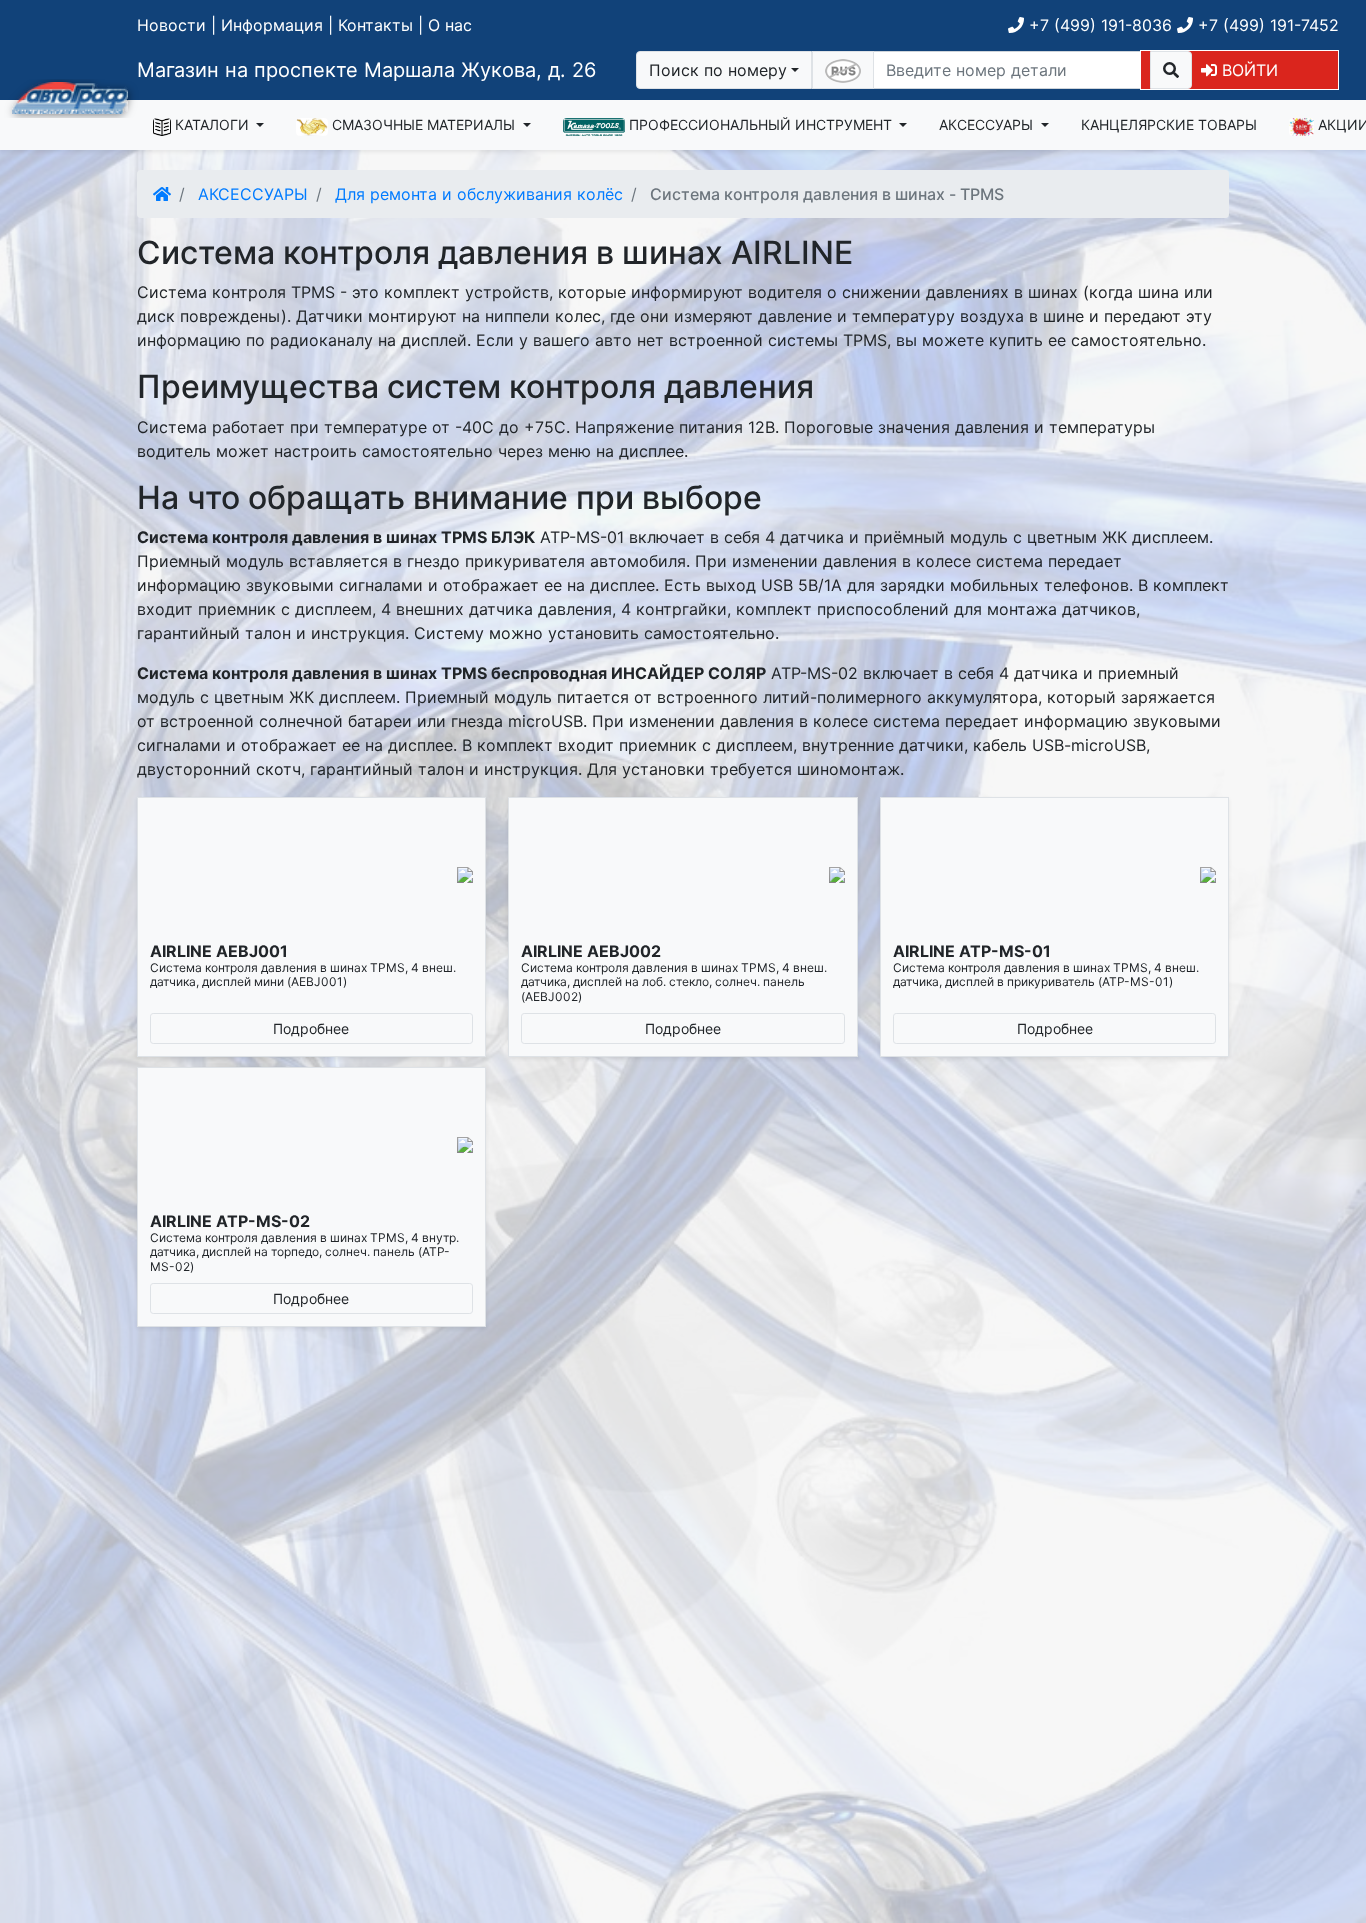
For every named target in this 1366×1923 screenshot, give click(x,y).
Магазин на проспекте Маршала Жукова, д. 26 (366, 70)
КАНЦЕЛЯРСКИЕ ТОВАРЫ (1169, 124)
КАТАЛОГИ (212, 124)
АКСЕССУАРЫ (988, 124)
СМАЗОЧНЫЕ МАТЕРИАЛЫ (423, 124)
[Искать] (1171, 70)
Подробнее (311, 1028)
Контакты (375, 25)
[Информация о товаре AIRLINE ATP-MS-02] (312, 1145)
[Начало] (162, 194)
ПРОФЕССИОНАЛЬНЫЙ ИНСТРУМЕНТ (760, 124)
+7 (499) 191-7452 (1266, 25)
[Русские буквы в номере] (843, 70)
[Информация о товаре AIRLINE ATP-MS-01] (1055, 875)
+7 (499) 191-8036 (1098, 25)
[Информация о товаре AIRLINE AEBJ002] (683, 875)
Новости (171, 25)
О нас (450, 25)
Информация (272, 25)
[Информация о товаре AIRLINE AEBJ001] (312, 875)
